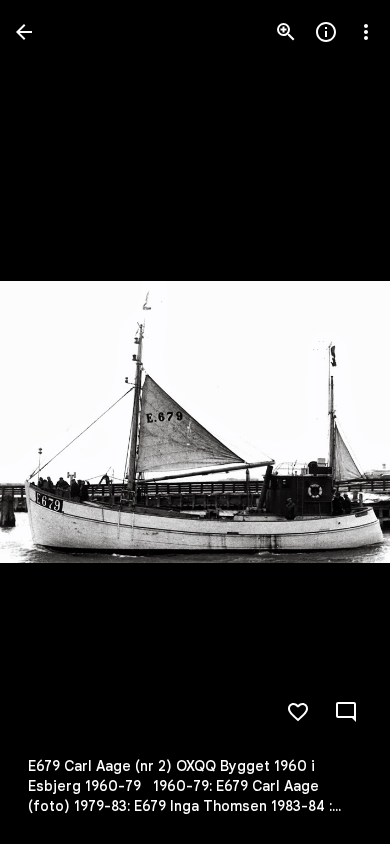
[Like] (298, 712)
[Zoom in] (286, 32)
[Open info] (326, 32)
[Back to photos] (24, 32)
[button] (56, 422)
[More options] (366, 32)
